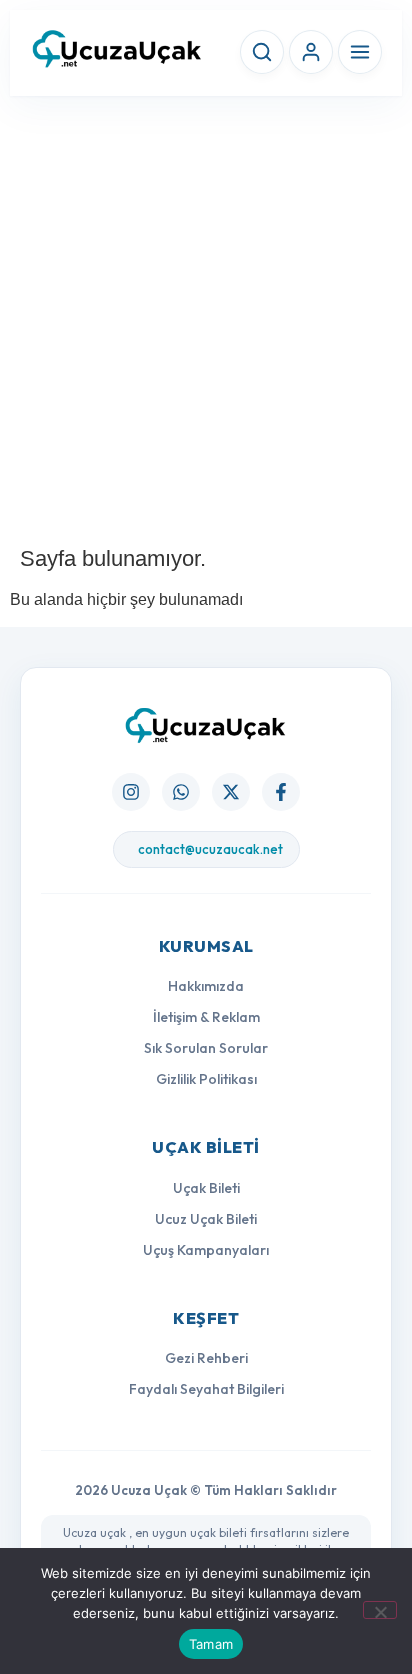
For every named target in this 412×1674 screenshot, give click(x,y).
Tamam (211, 1644)
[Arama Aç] (262, 52)
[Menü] (360, 52)
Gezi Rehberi (206, 1358)
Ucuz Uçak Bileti (206, 1219)
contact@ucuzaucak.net (210, 849)
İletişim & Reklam (206, 1017)
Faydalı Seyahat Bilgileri (206, 1389)
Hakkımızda (206, 986)
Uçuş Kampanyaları (206, 1250)
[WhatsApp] (181, 792)
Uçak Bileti (206, 1188)
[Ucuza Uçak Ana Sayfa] (206, 725)
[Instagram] (131, 792)
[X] (231, 792)
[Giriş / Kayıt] (311, 52)
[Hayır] (380, 1610)
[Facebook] (281, 792)
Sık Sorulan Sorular (206, 1048)
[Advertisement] (206, 322)
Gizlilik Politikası (206, 1079)
